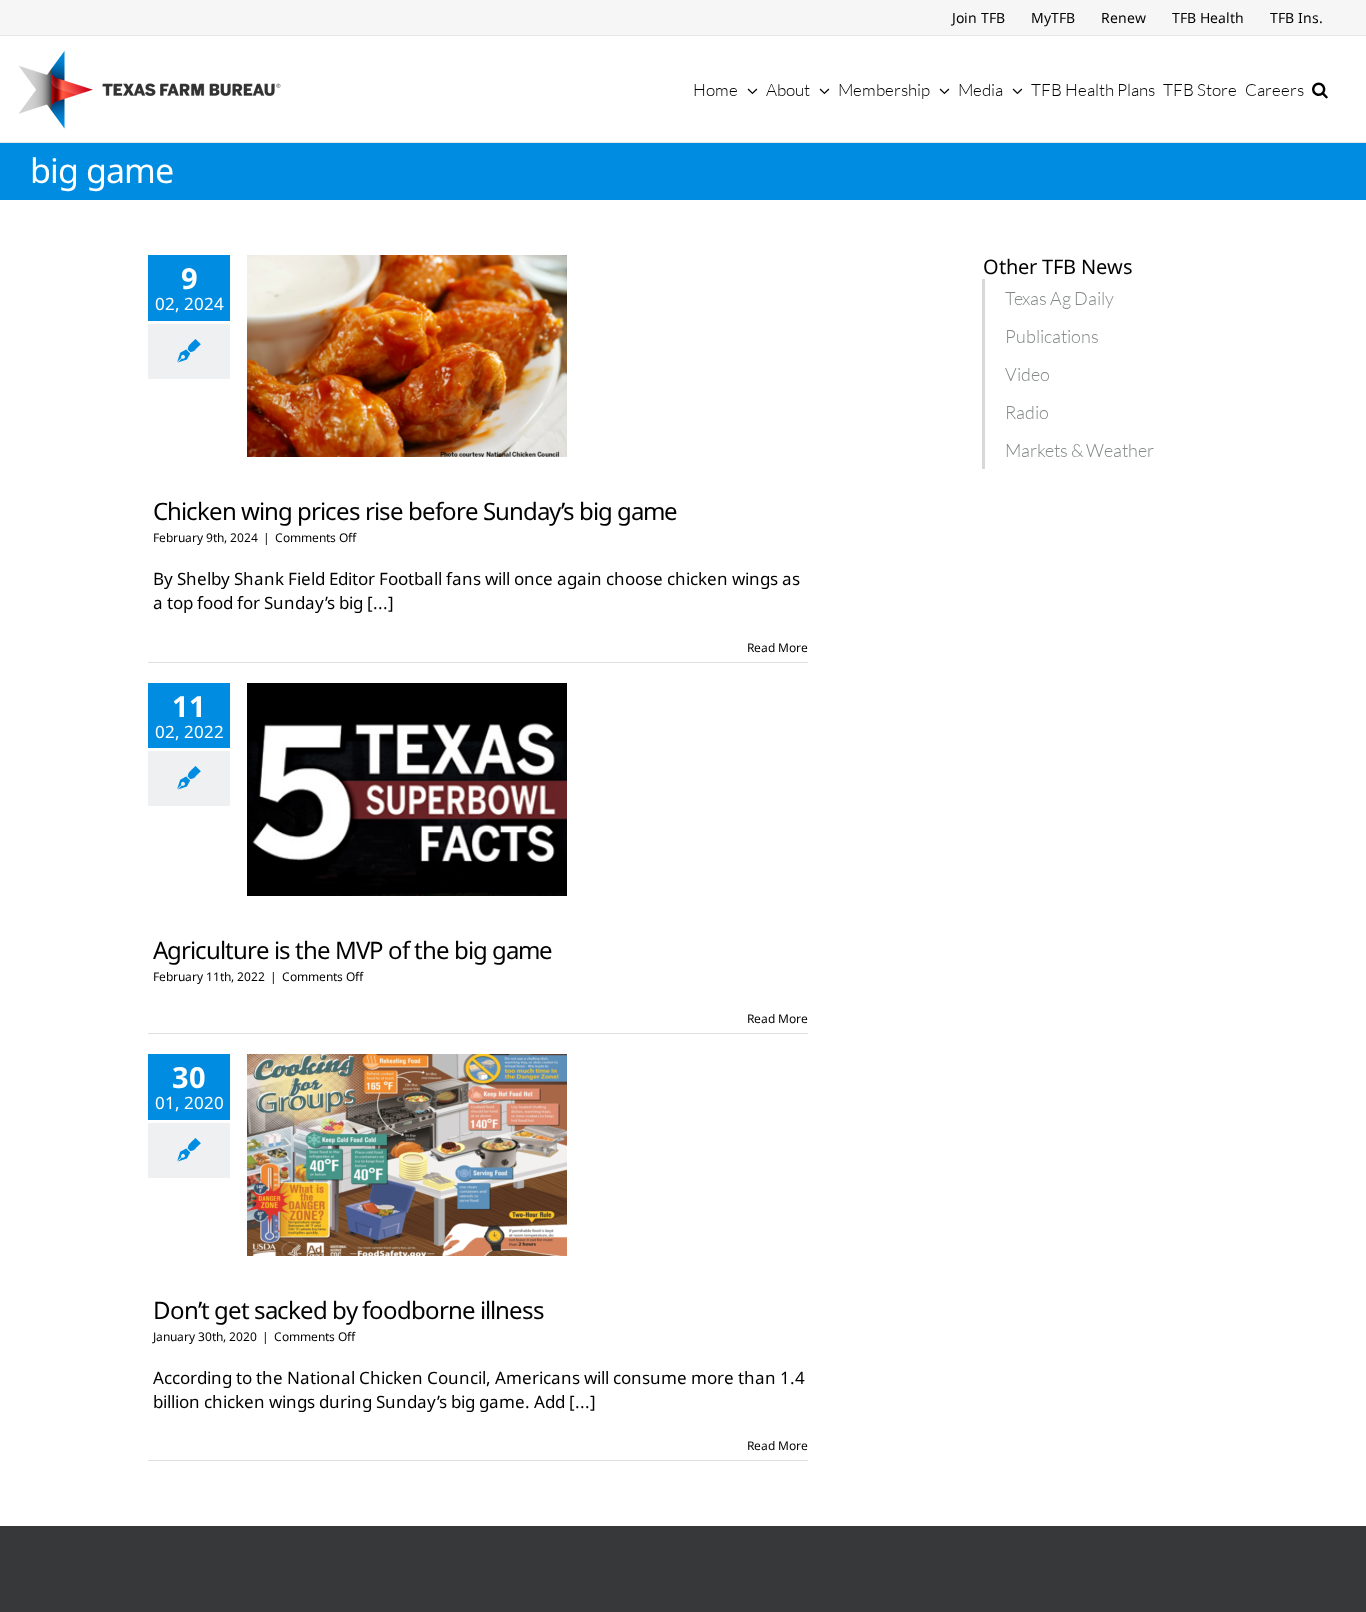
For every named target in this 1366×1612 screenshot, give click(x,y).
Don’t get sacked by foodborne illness (348, 1309)
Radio (1027, 412)
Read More (777, 647)
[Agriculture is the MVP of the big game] (407, 789)
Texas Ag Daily (1059, 298)
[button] (1320, 89)
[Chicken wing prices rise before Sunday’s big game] (407, 356)
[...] (380, 602)
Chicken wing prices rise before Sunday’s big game (415, 510)
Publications (1052, 336)
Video (1027, 374)
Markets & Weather (1079, 450)
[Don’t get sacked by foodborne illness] (407, 1155)
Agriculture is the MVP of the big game (352, 949)
